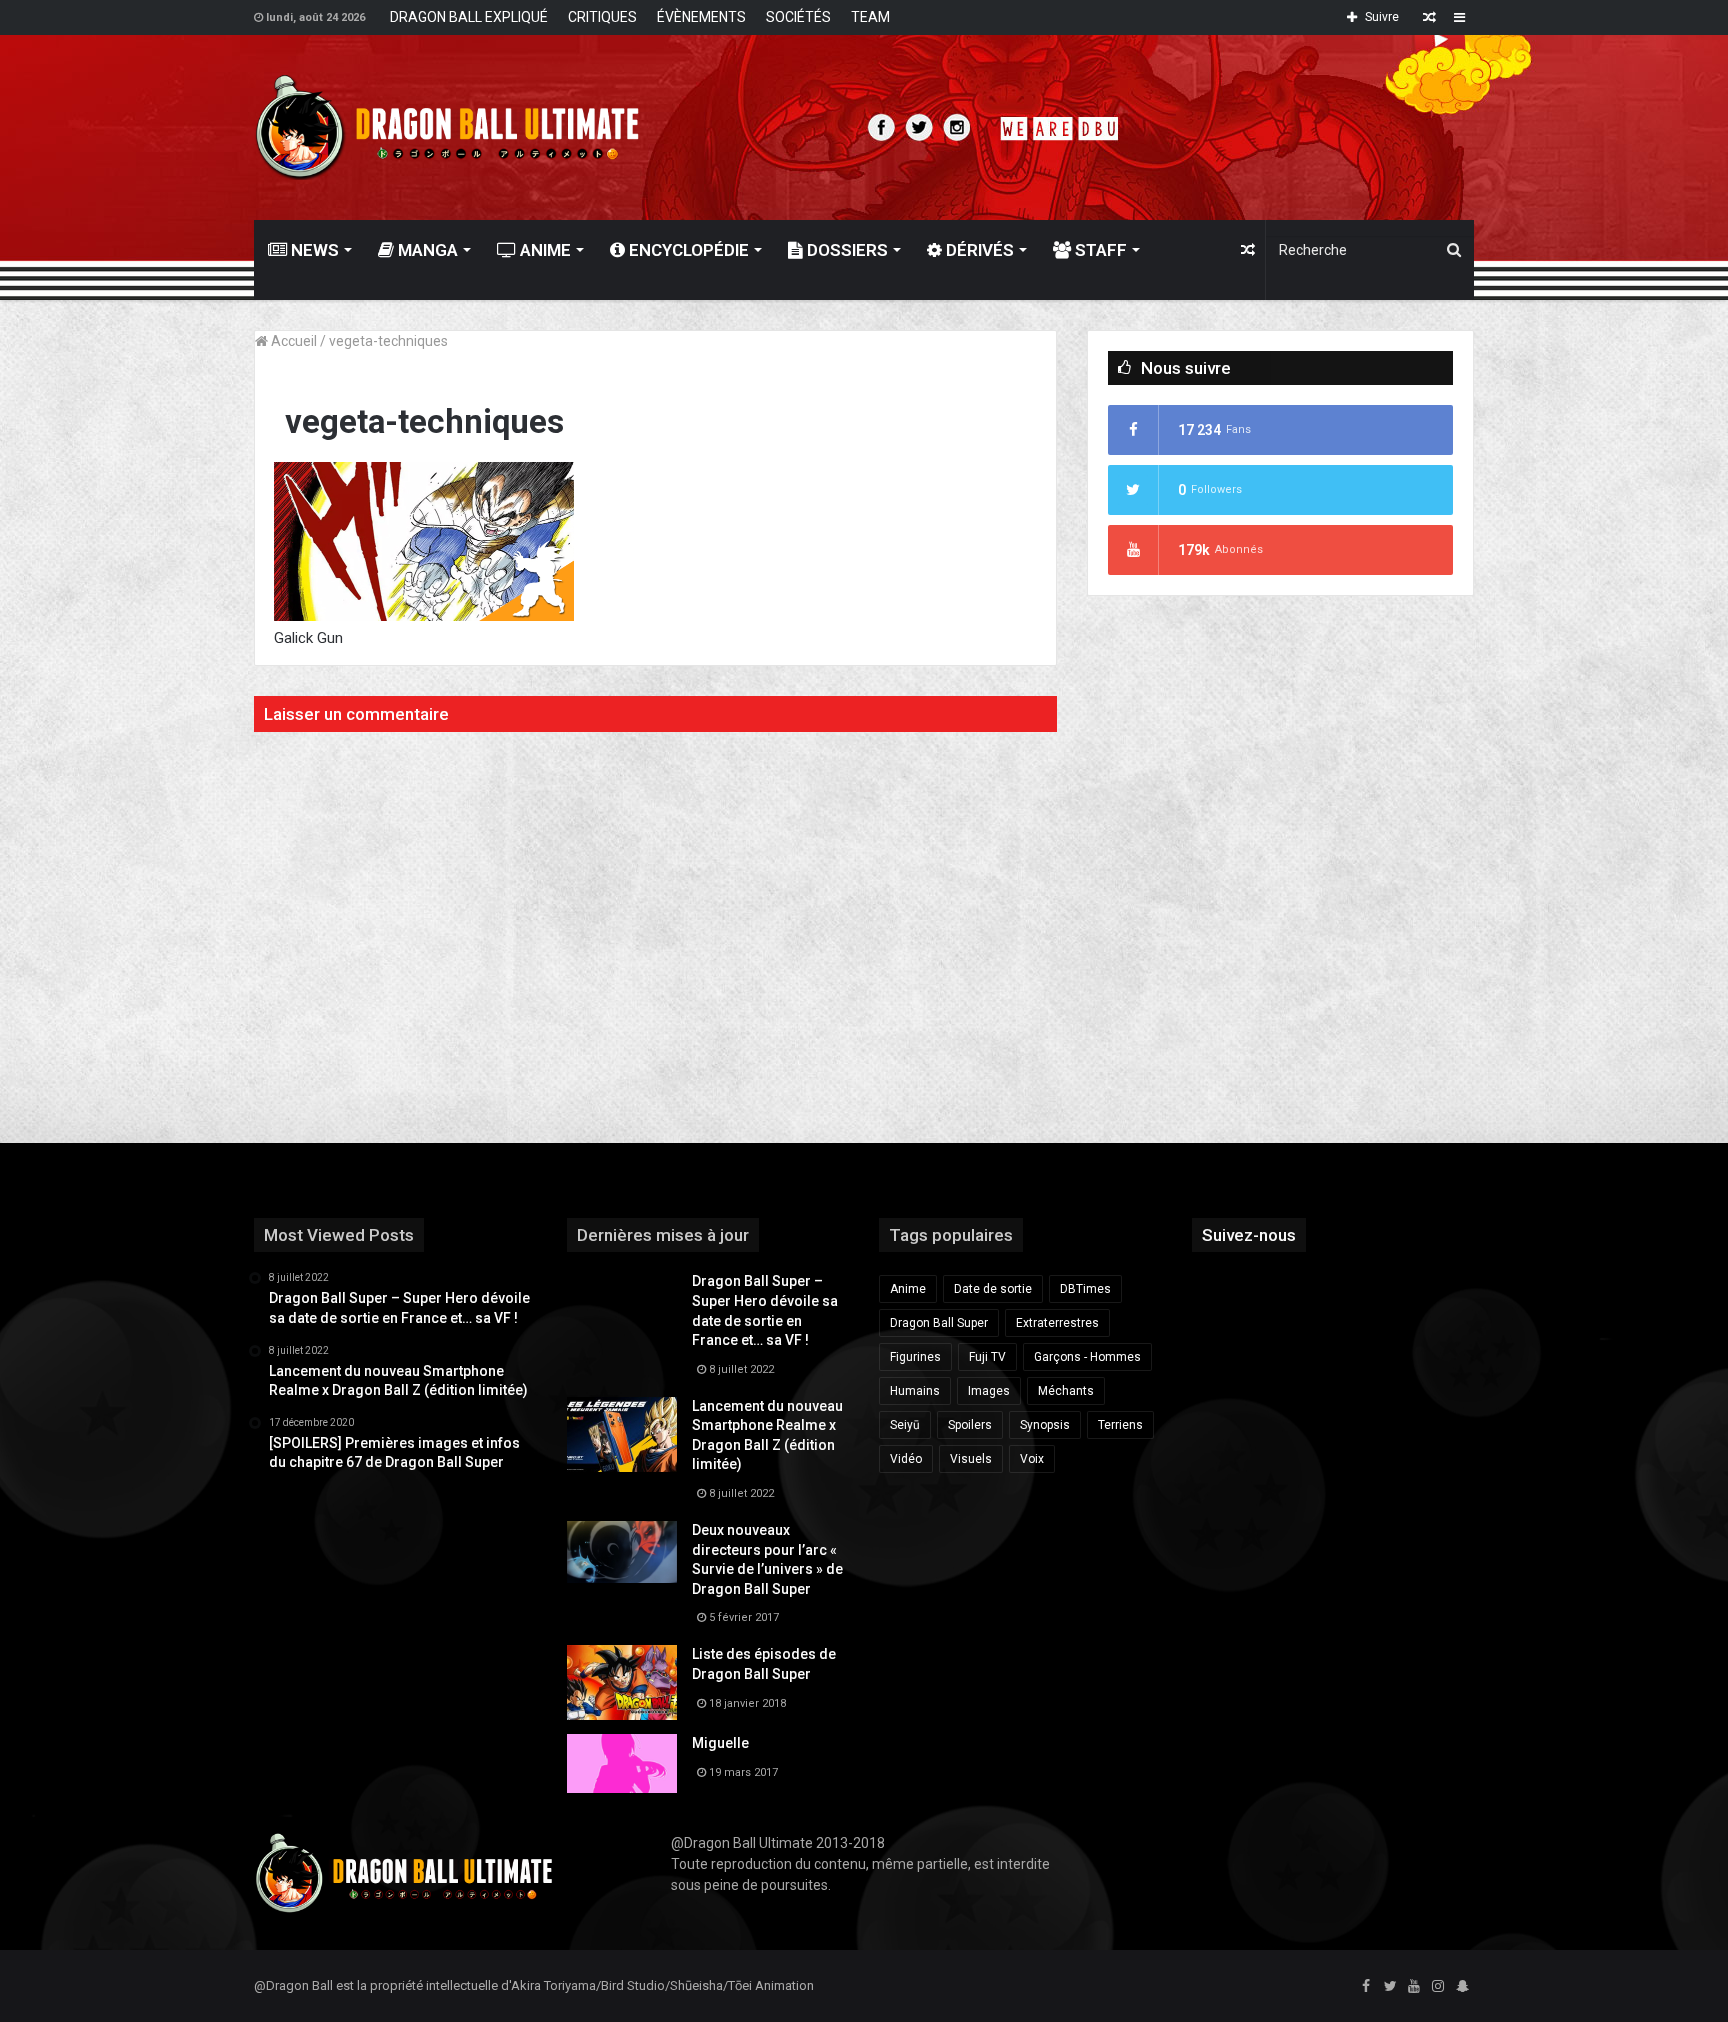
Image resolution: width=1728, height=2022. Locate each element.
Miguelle (720, 1743)
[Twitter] (1390, 1987)
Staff (1099, 250)
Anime (543, 250)
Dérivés (978, 250)
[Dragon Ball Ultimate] (447, 127)
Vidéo (906, 1459)
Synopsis (1045, 1425)
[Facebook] (1366, 1987)
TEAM (870, 17)
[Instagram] (1438, 1987)
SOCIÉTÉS (798, 17)
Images (989, 1391)
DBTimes (1085, 1289)
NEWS (313, 250)
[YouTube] (1414, 1987)
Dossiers (845, 250)
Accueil (292, 341)
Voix (1032, 1459)
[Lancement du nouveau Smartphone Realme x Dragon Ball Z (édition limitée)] (622, 1434)
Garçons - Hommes (1087, 1357)
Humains (915, 1391)
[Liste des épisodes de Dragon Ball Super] (622, 1682)
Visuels (971, 1459)
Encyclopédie (687, 250)
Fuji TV (987, 1357)
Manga (426, 250)
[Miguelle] (622, 1763)
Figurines (915, 1357)
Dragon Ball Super (939, 1323)
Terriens (1120, 1425)
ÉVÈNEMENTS (701, 17)
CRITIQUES (602, 17)
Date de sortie (993, 1289)
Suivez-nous (1249, 1235)
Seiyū (905, 1425)
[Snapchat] (1462, 1987)
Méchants (1066, 1391)
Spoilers (970, 1425)
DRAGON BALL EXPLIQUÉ (469, 17)
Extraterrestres (1057, 1323)
